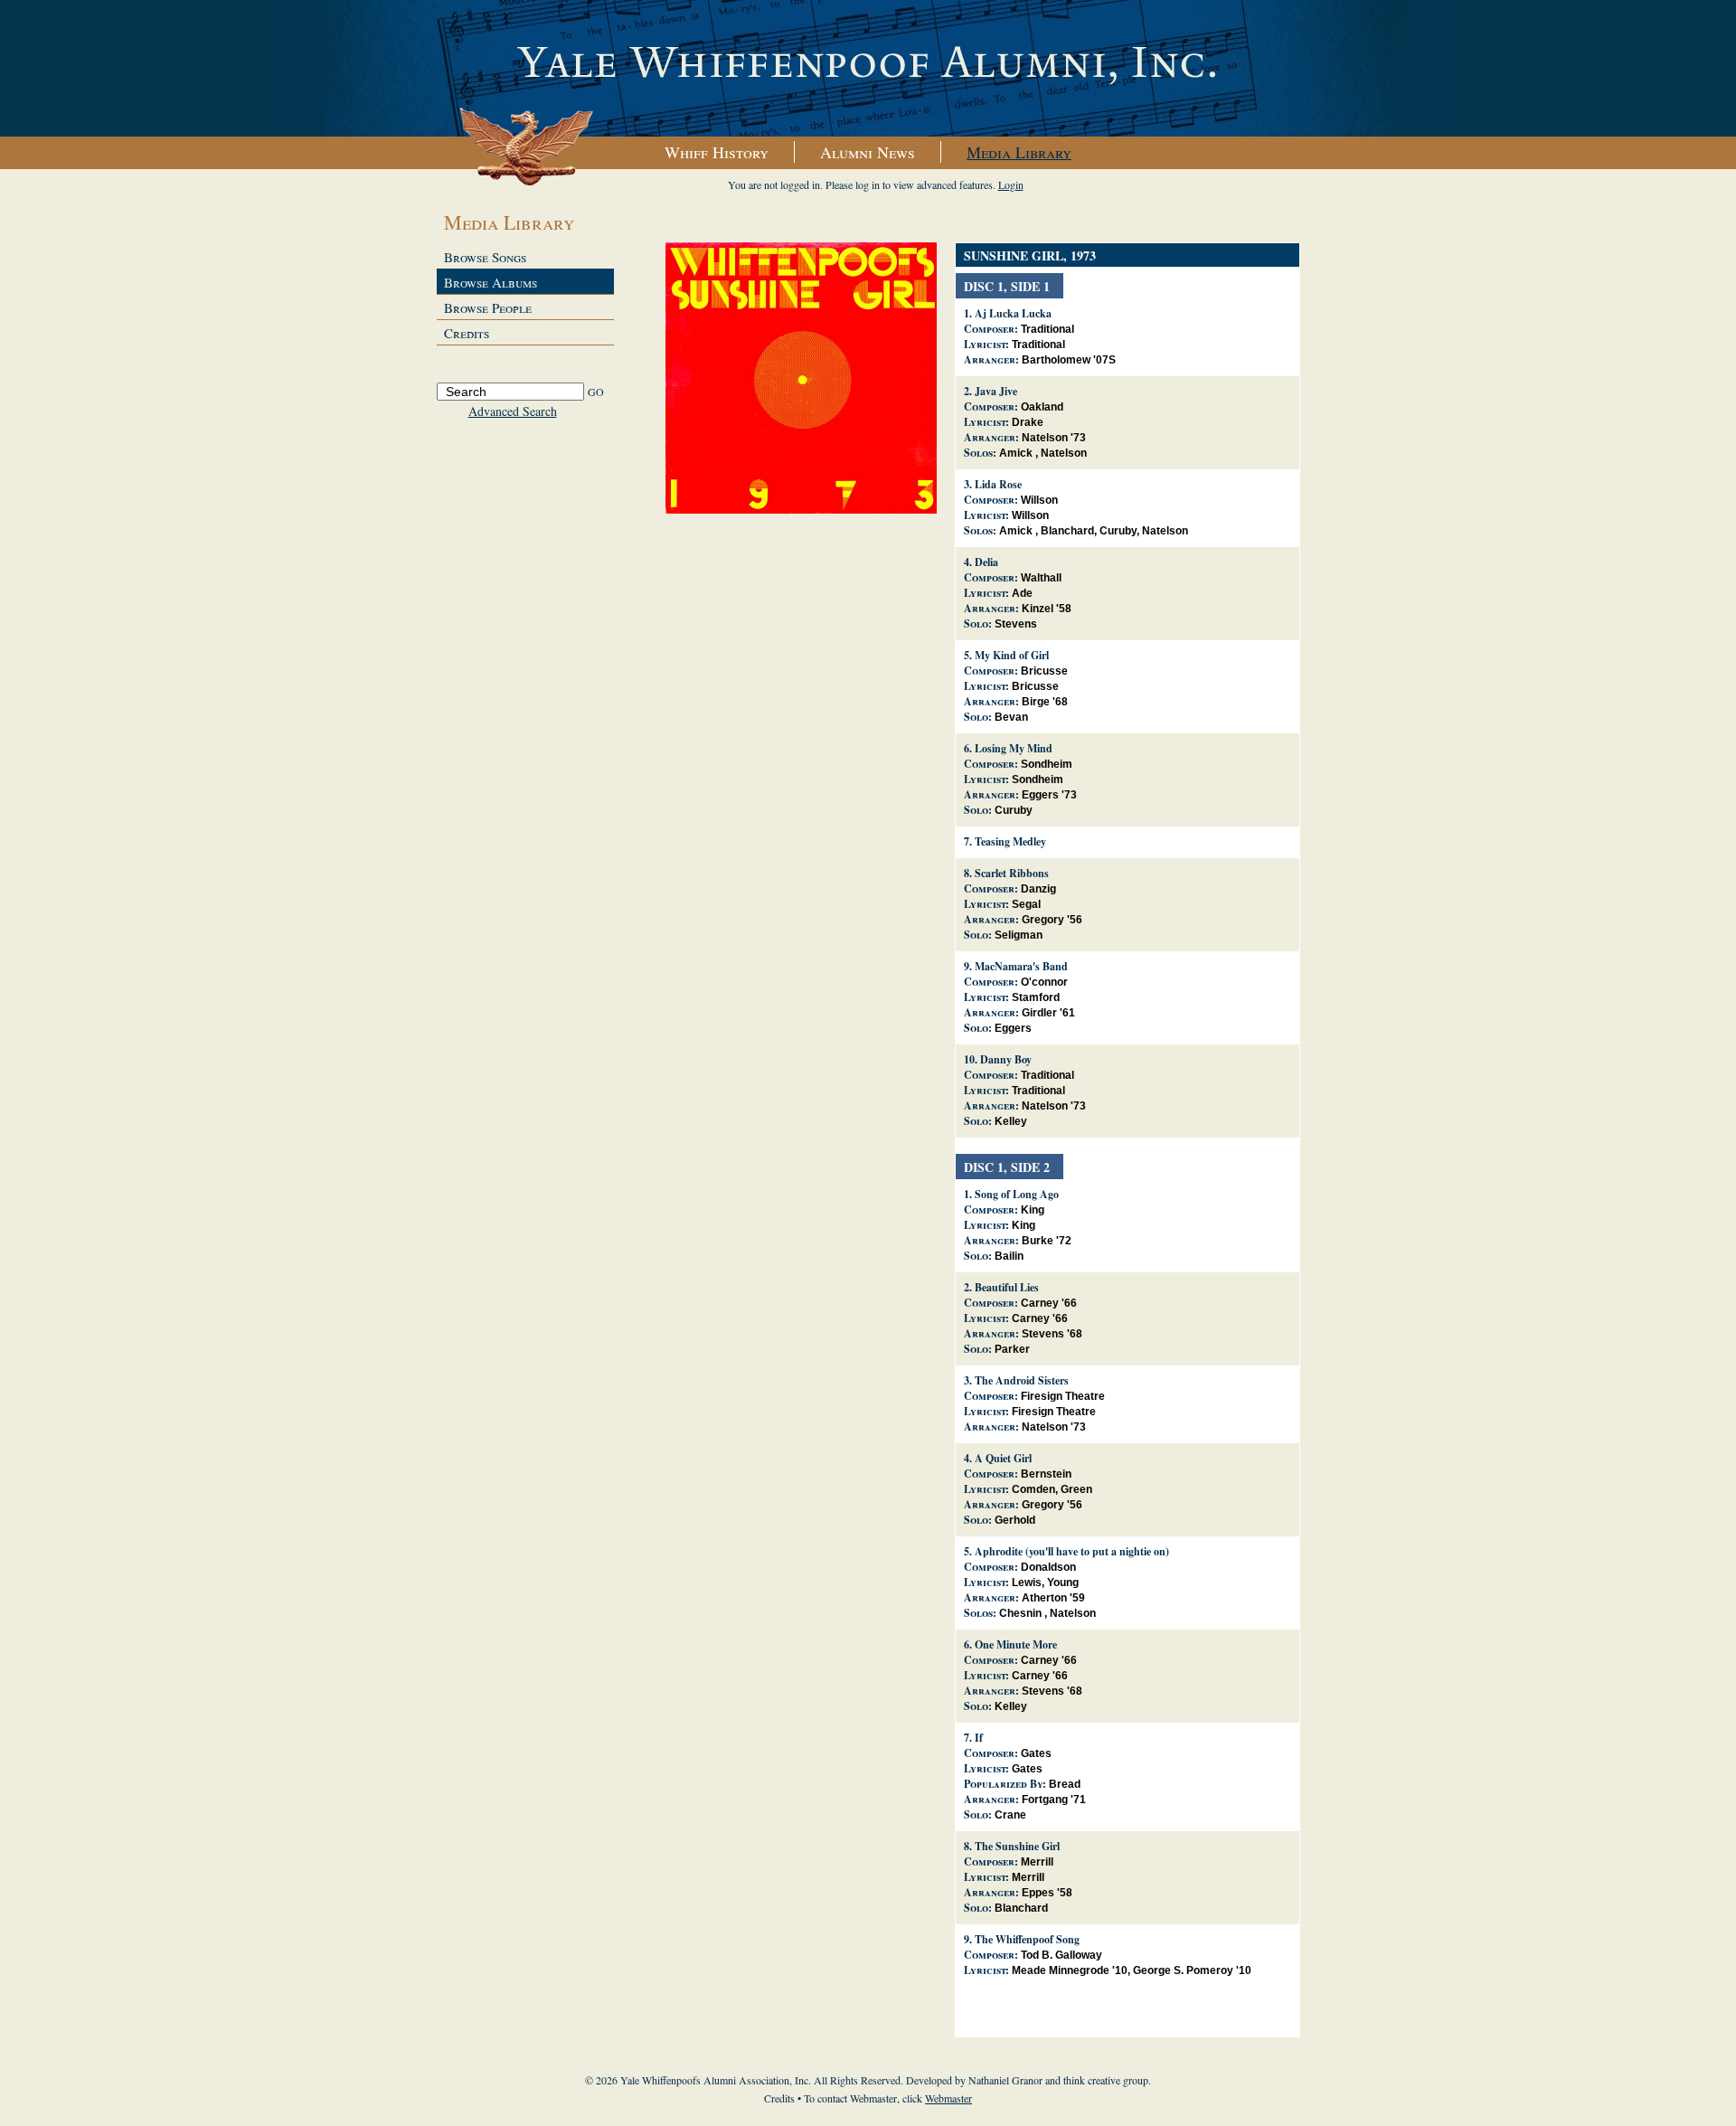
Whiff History (717, 152)
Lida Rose (998, 484)
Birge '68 (1045, 702)
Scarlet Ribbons (1012, 873)
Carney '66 (1049, 1303)
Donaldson (1048, 1567)
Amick (1016, 453)
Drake (1028, 422)
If (979, 1738)
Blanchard (1067, 531)
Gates (1036, 1753)
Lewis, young (1045, 1583)
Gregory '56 (1052, 920)
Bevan (1011, 717)
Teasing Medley (1010, 841)
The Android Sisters (1022, 1380)
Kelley (1011, 1121)
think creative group (1106, 2080)
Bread (1065, 1784)
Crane (1010, 1815)
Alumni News (868, 152)
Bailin (1009, 1256)
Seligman (1019, 935)
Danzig (1038, 889)
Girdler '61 (1048, 1013)
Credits (467, 333)
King (1033, 1210)
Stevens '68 (1052, 1334)
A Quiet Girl (1003, 1458)
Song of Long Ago (1017, 1194)
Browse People (488, 307)
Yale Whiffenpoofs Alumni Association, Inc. (868, 69)
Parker (1012, 1349)
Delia (986, 562)
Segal (1026, 904)
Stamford (1036, 997)
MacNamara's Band (1021, 966)
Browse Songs (485, 257)
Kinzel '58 (1047, 609)
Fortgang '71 (1054, 1800)
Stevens (1016, 624)
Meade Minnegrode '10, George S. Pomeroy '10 (1132, 1970)
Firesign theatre (1063, 1396)
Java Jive (996, 391)
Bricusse (1044, 671)
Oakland (1042, 407)
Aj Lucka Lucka (1013, 313)
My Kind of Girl (1012, 655)
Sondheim (1047, 764)
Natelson (1064, 453)
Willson (1039, 500)
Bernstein (1046, 1474)
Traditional (1047, 329)
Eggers (1013, 1028)
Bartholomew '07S (1069, 360)
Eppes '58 (1047, 1893)
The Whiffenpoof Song (1027, 1939)
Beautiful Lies (1007, 1287)
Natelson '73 (1054, 438)
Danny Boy (1006, 1059)
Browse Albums (491, 282)
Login (1011, 184)
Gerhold (1015, 1520)
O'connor (1044, 982)
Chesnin (1020, 1613)
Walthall (1041, 578)
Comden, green (1052, 1489)
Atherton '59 (1053, 1598)
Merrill (1037, 1862)
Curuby (1118, 531)
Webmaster (948, 2098)
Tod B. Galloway (1061, 1955)
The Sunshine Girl (1017, 1846)
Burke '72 (1047, 1241)
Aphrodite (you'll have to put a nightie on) (1072, 1551)
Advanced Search (513, 411)
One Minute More (1016, 1644)
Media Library (1019, 152)
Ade (1022, 593)
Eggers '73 (1049, 795)
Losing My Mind (1014, 748)
